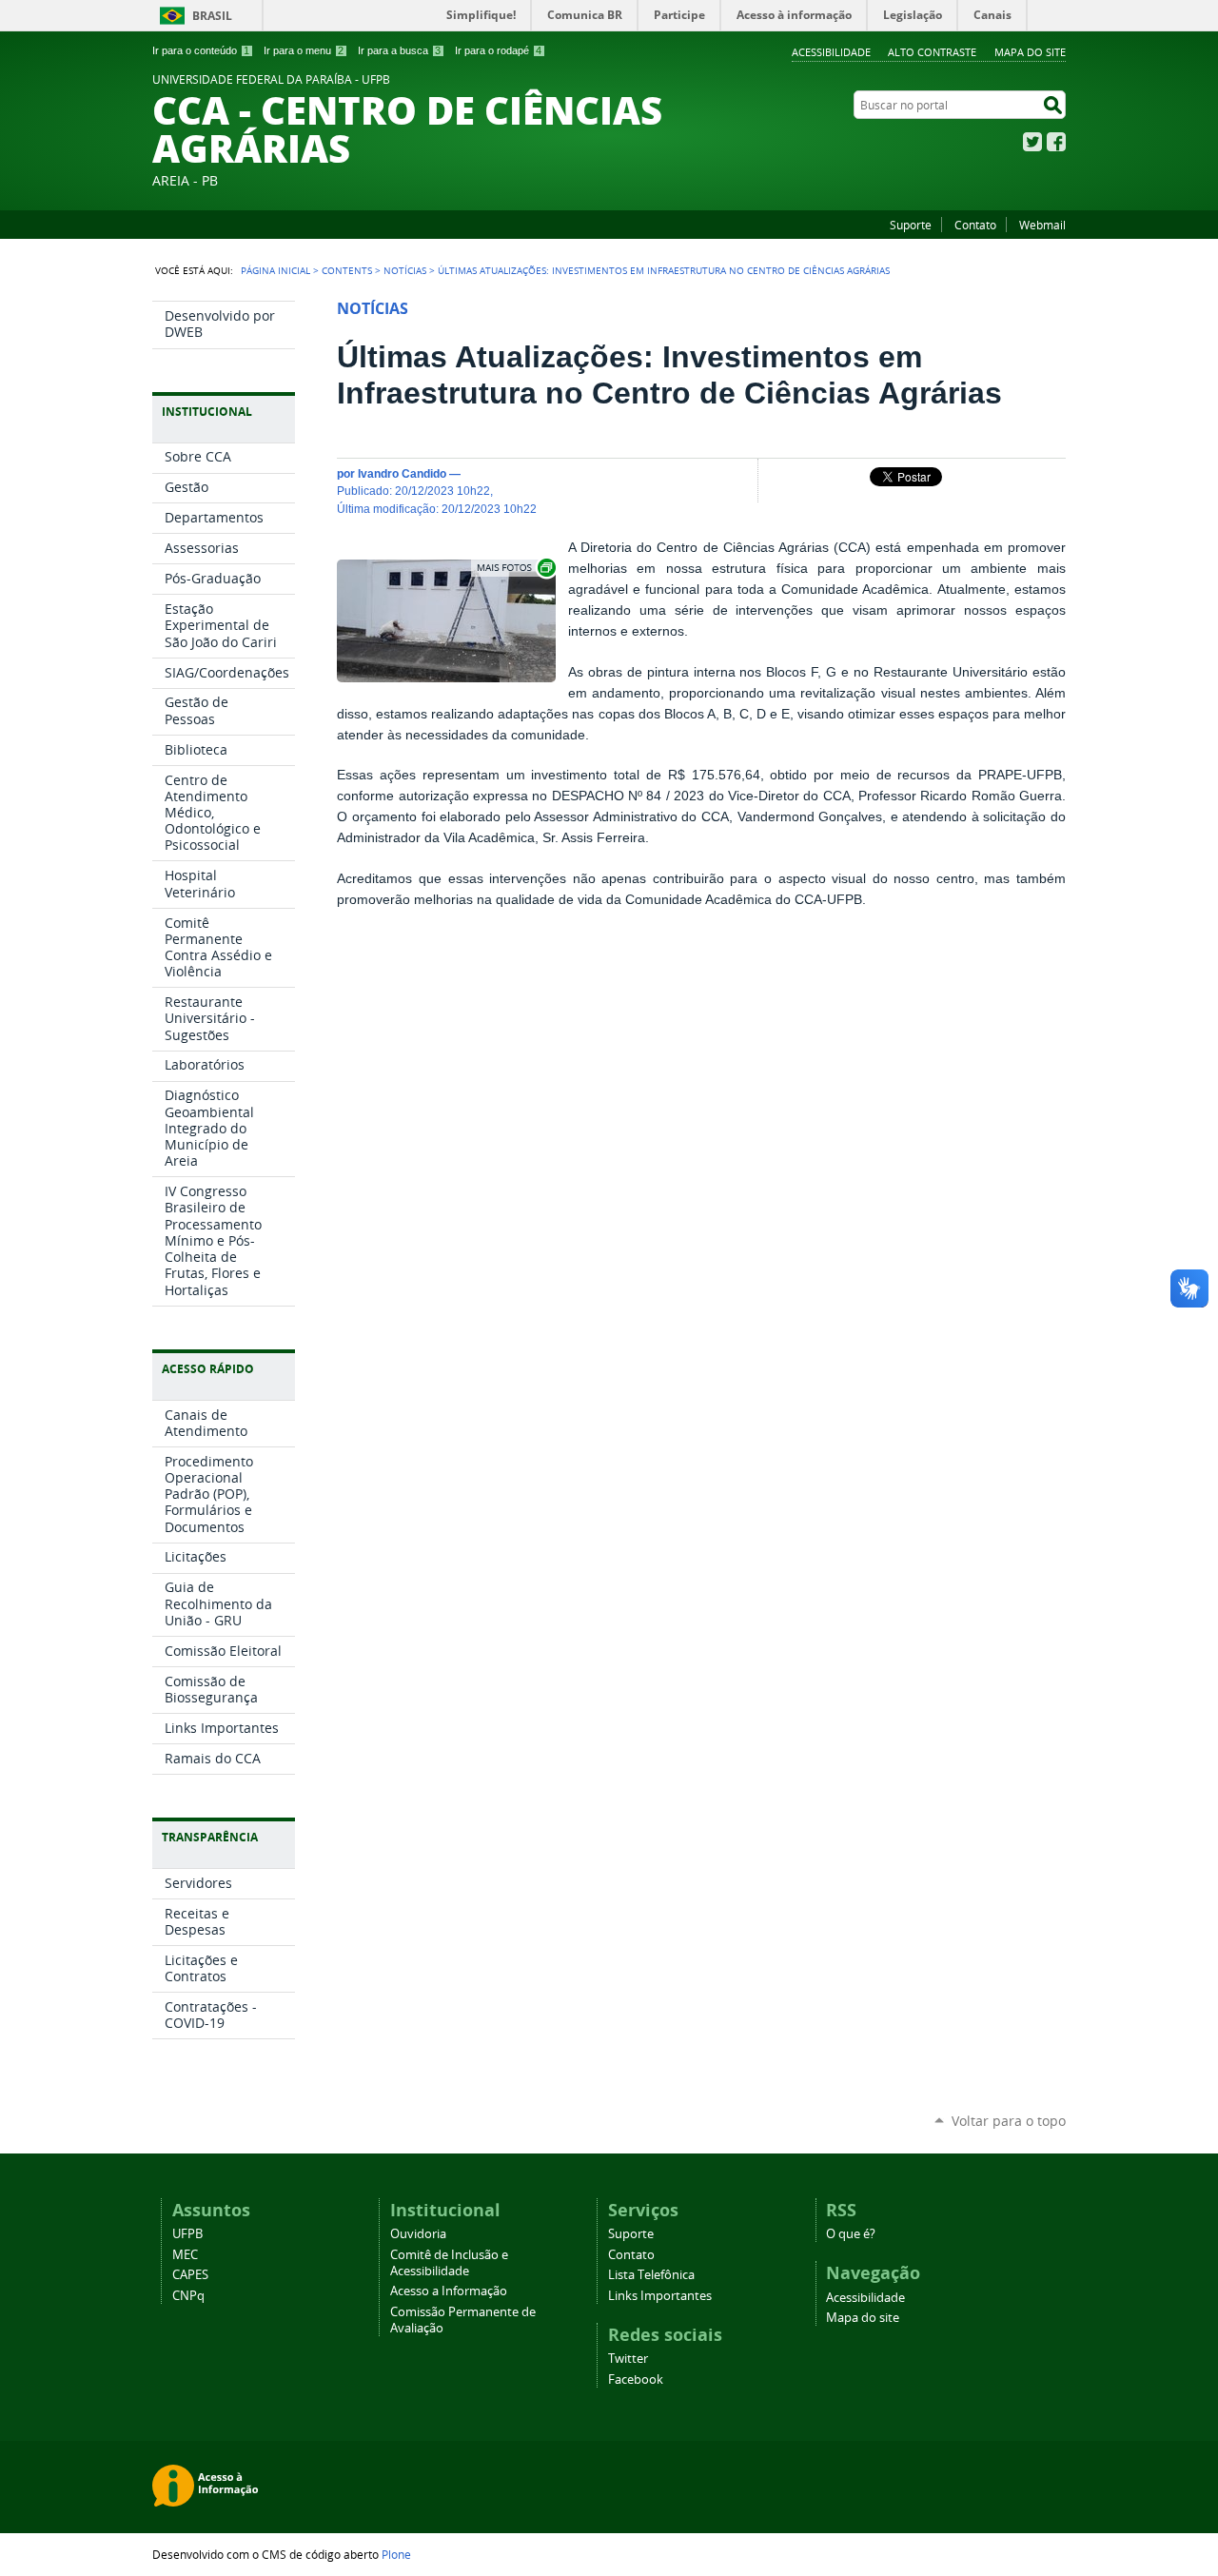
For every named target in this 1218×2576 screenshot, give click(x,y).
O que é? (851, 2234)
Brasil (212, 16)
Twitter (1032, 142)
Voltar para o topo (1009, 2121)
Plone (396, 2554)
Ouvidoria (418, 2234)
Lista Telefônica (651, 2275)
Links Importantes (660, 2296)
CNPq (188, 2296)
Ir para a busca (399, 50)
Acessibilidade (831, 52)
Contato (975, 225)
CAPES (190, 2275)
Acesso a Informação (449, 2291)
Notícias (405, 270)
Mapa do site (1030, 52)
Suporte (911, 225)
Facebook (1056, 142)
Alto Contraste (932, 52)
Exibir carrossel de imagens (515, 568)
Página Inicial (275, 270)
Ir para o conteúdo (201, 50)
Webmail (1042, 225)
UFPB (187, 2234)
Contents (347, 270)
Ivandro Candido (402, 473)
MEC (185, 2255)
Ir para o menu (304, 50)
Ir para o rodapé (498, 50)
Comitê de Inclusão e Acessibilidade (449, 2263)
